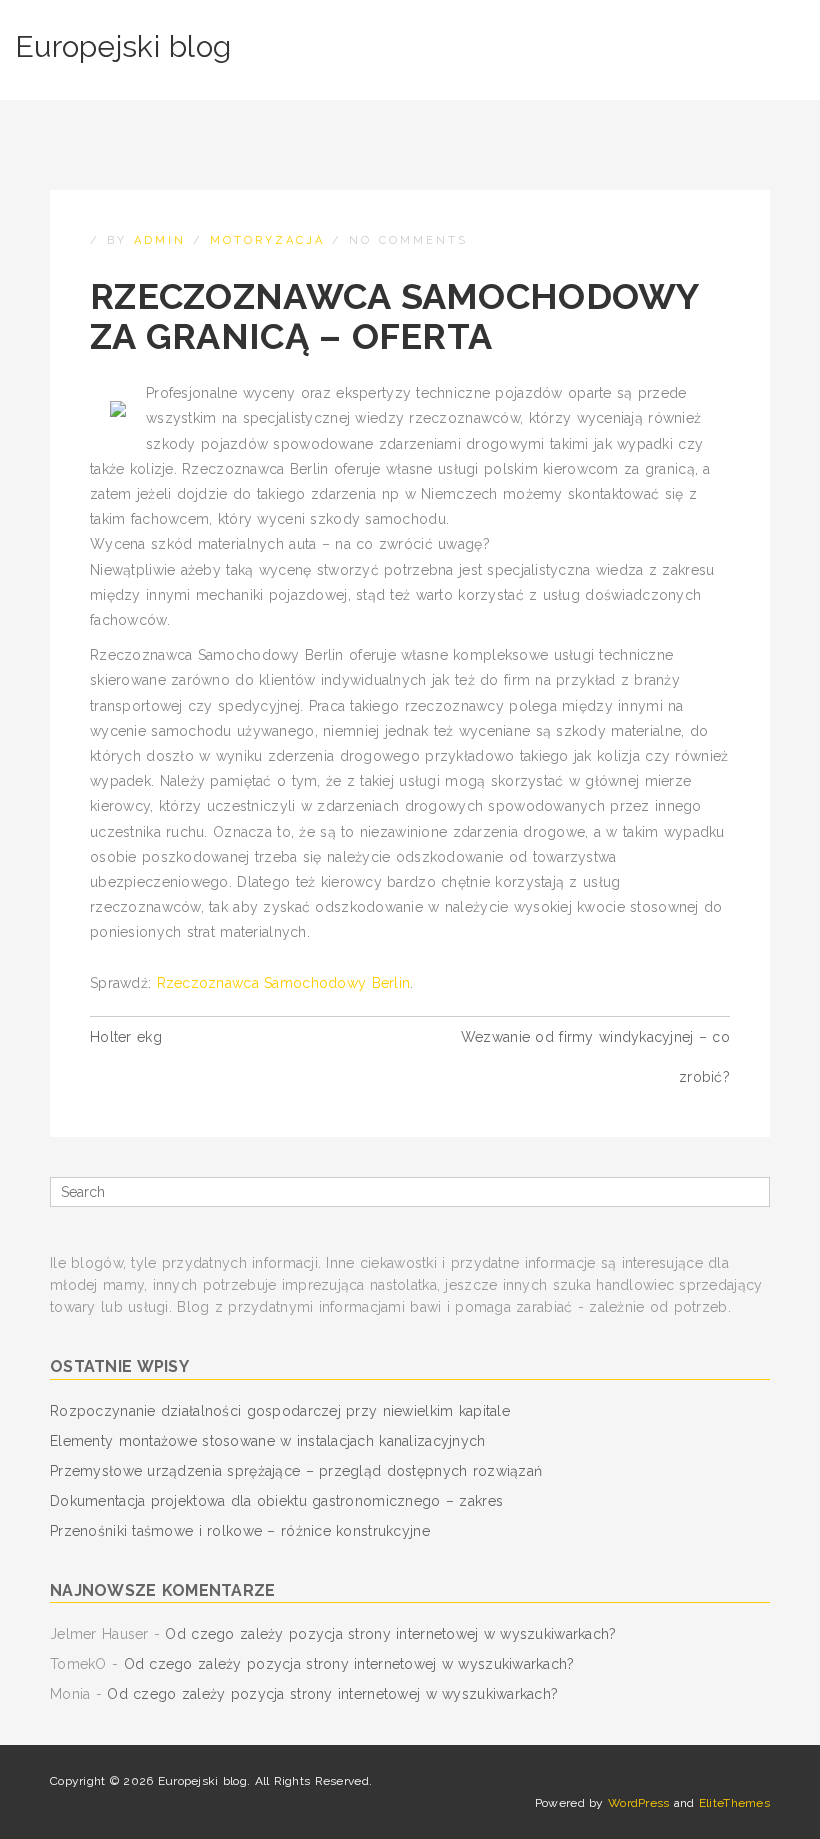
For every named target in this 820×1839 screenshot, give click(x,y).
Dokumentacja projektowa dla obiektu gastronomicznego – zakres (276, 1501)
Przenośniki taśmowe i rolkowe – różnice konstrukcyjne (240, 1531)
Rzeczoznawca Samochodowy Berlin (284, 983)
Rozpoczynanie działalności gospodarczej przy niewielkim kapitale (280, 1411)
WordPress (639, 1803)
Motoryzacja (267, 240)
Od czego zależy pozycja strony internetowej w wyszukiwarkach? (390, 1634)
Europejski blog (123, 46)
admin (160, 240)
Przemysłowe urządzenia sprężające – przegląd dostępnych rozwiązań (296, 1471)
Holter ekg (126, 1037)
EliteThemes (734, 1803)
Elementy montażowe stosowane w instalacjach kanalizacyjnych (268, 1441)
